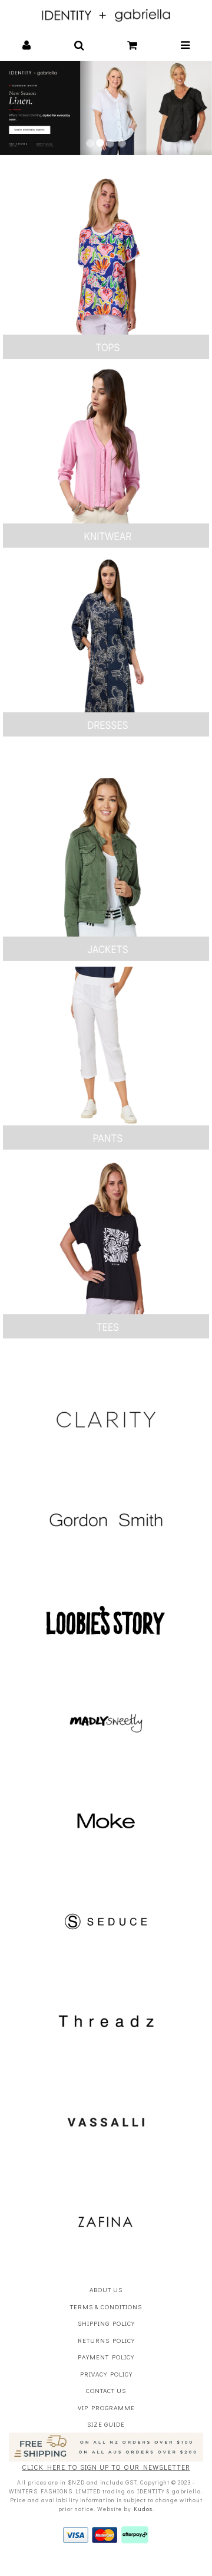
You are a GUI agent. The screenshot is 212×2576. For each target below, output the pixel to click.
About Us (106, 2289)
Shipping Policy (106, 2323)
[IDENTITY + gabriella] (106, 14)
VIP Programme (106, 2408)
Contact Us (106, 2390)
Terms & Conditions (106, 2307)
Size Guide (106, 2424)
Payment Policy (106, 2357)
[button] (27, 46)
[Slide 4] (122, 143)
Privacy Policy (106, 2374)
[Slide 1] (90, 143)
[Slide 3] (110, 143)
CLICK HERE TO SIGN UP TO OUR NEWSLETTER (106, 2467)
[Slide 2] (100, 143)
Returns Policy (106, 2340)
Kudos (143, 2509)
